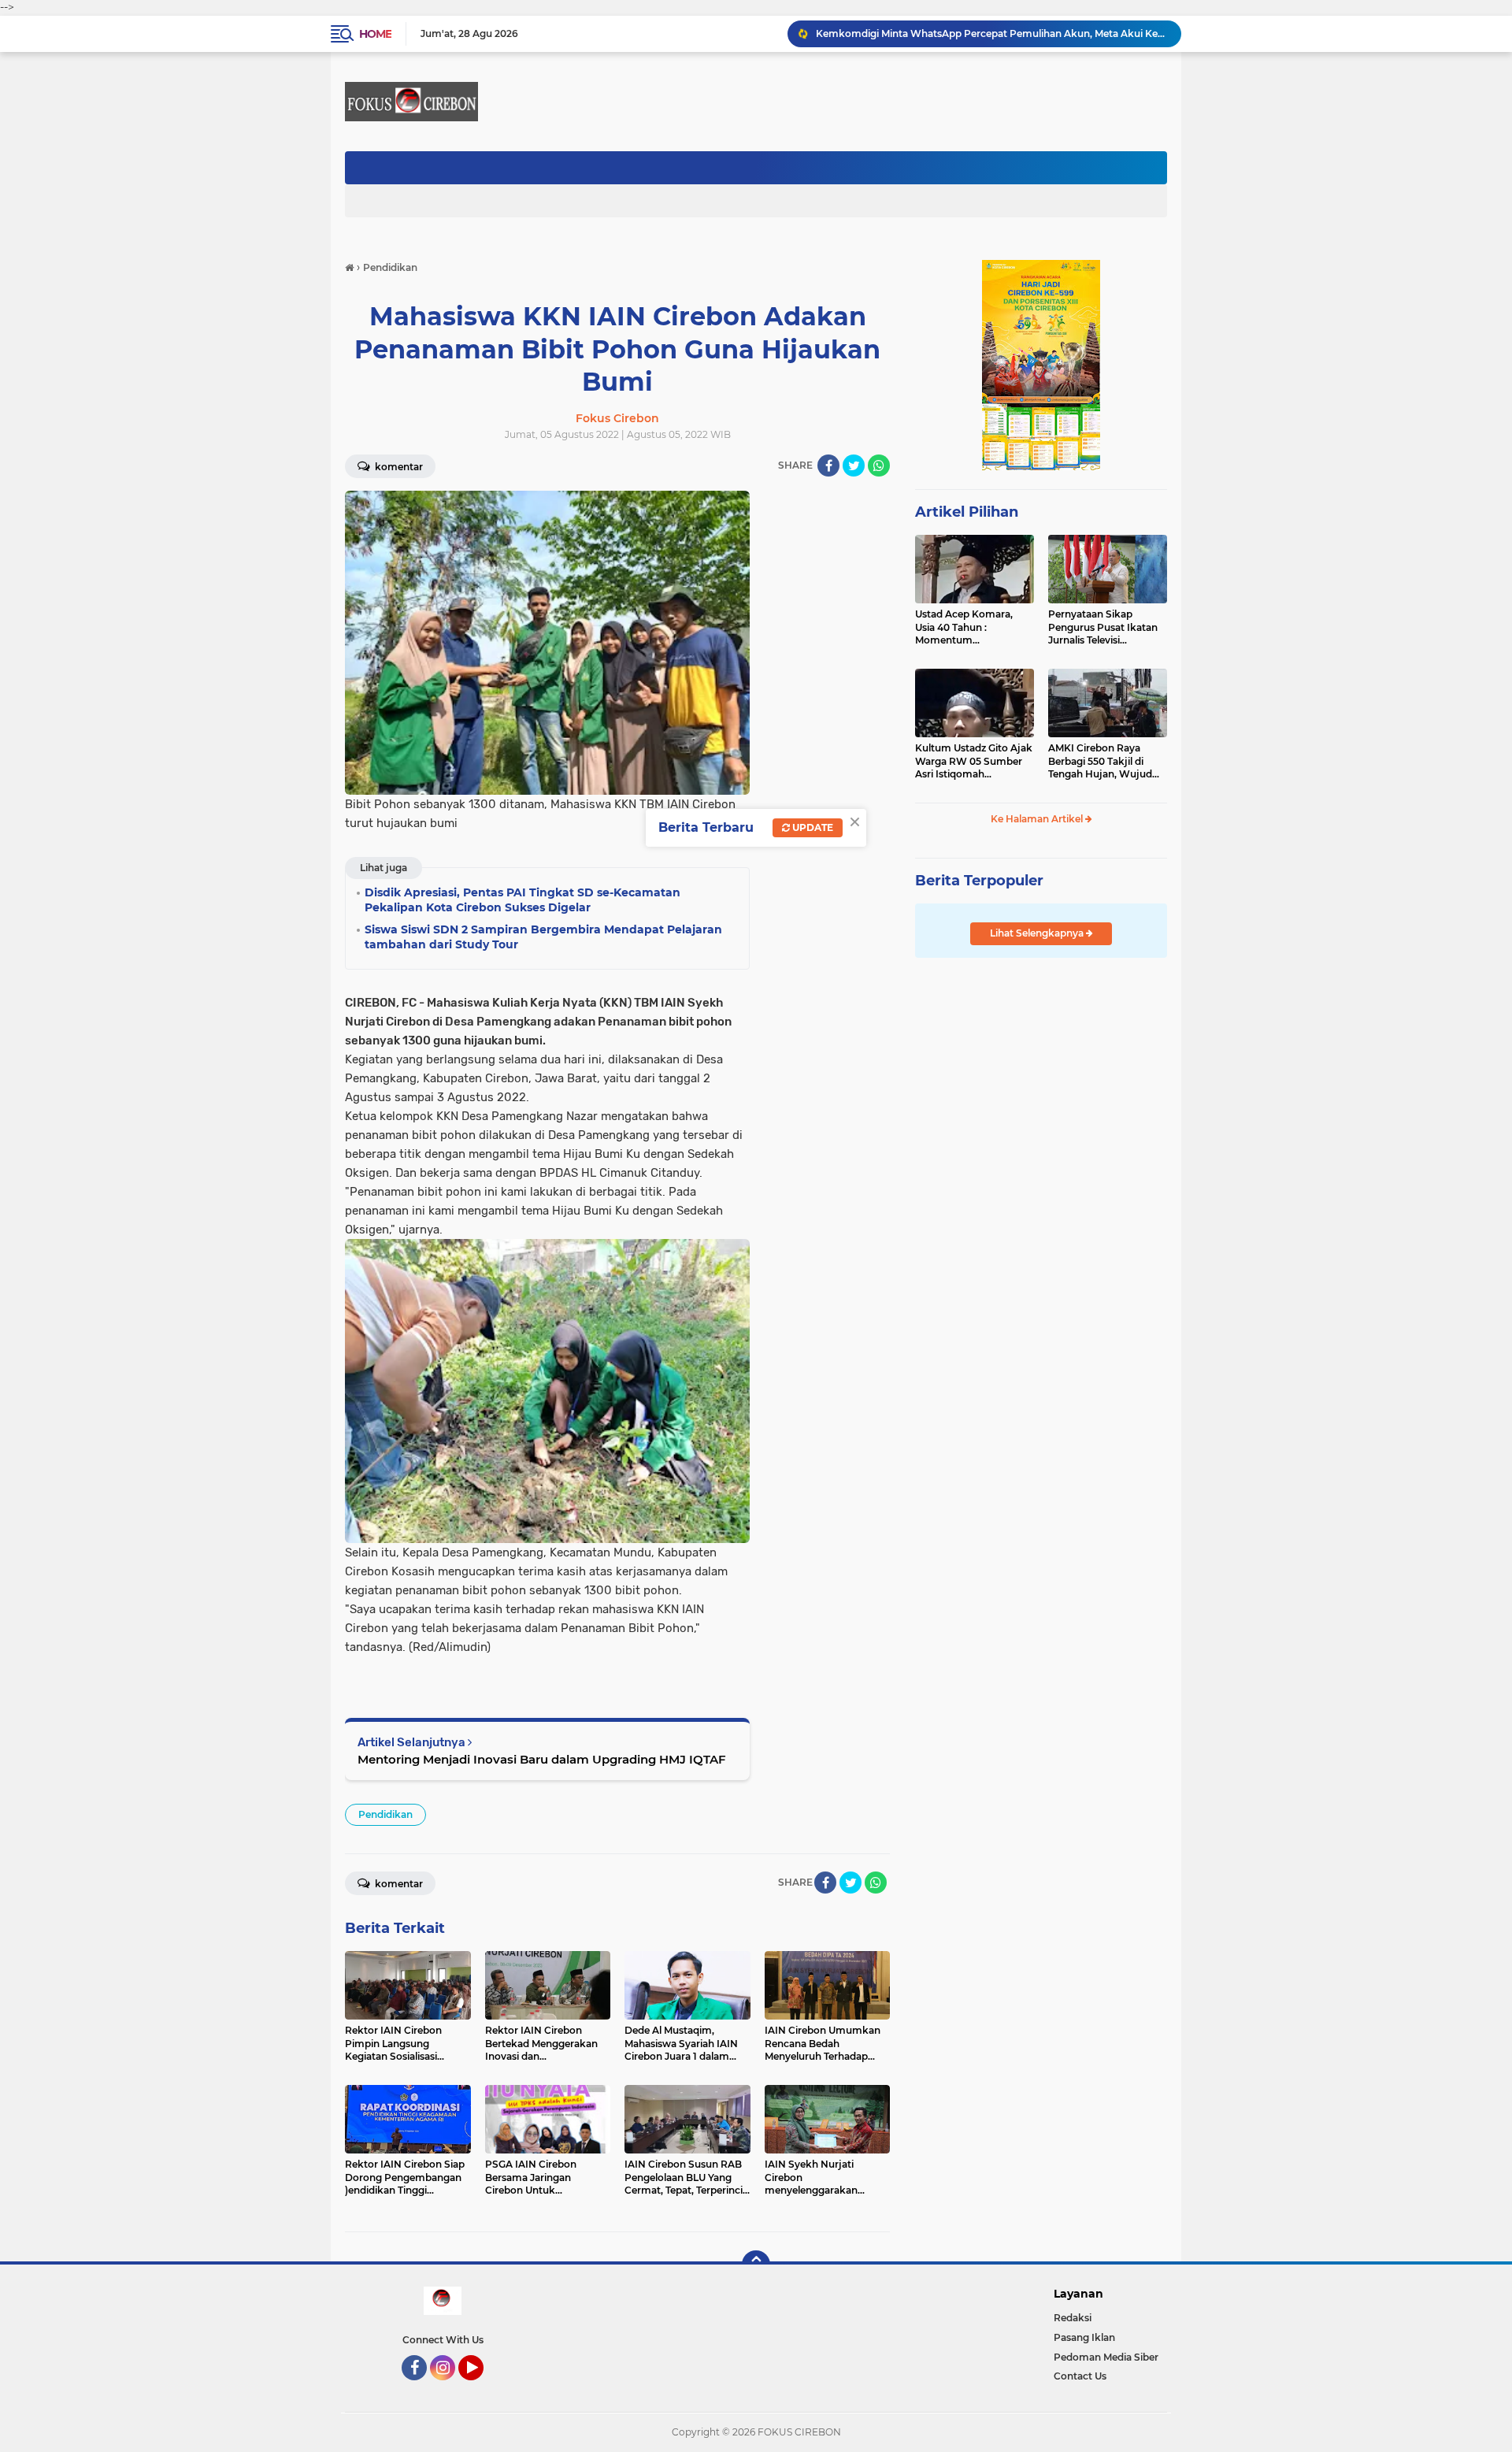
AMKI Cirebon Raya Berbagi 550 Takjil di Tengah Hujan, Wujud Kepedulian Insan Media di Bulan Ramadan (1104, 762)
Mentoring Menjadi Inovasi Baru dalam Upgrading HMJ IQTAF (542, 1759)
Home (375, 34)
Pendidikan (385, 1814)
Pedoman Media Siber (1106, 2357)
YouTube (482, 2387)
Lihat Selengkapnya (1038, 933)
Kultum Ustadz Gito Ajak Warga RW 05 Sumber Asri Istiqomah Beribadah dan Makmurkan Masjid (974, 762)
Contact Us (1080, 2376)
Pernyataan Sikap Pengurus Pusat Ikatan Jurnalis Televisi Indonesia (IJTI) (1103, 628)
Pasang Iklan (1084, 2337)
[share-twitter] (854, 466)
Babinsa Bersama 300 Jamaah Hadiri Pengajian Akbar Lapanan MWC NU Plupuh (991, 33)
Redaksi (1073, 2318)
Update (812, 827)
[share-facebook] (828, 466)
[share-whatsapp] (879, 466)
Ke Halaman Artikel (1038, 819)
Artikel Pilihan (967, 512)
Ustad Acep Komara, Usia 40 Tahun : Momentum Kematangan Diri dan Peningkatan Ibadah (966, 628)
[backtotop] (756, 2265)
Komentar (398, 467)
